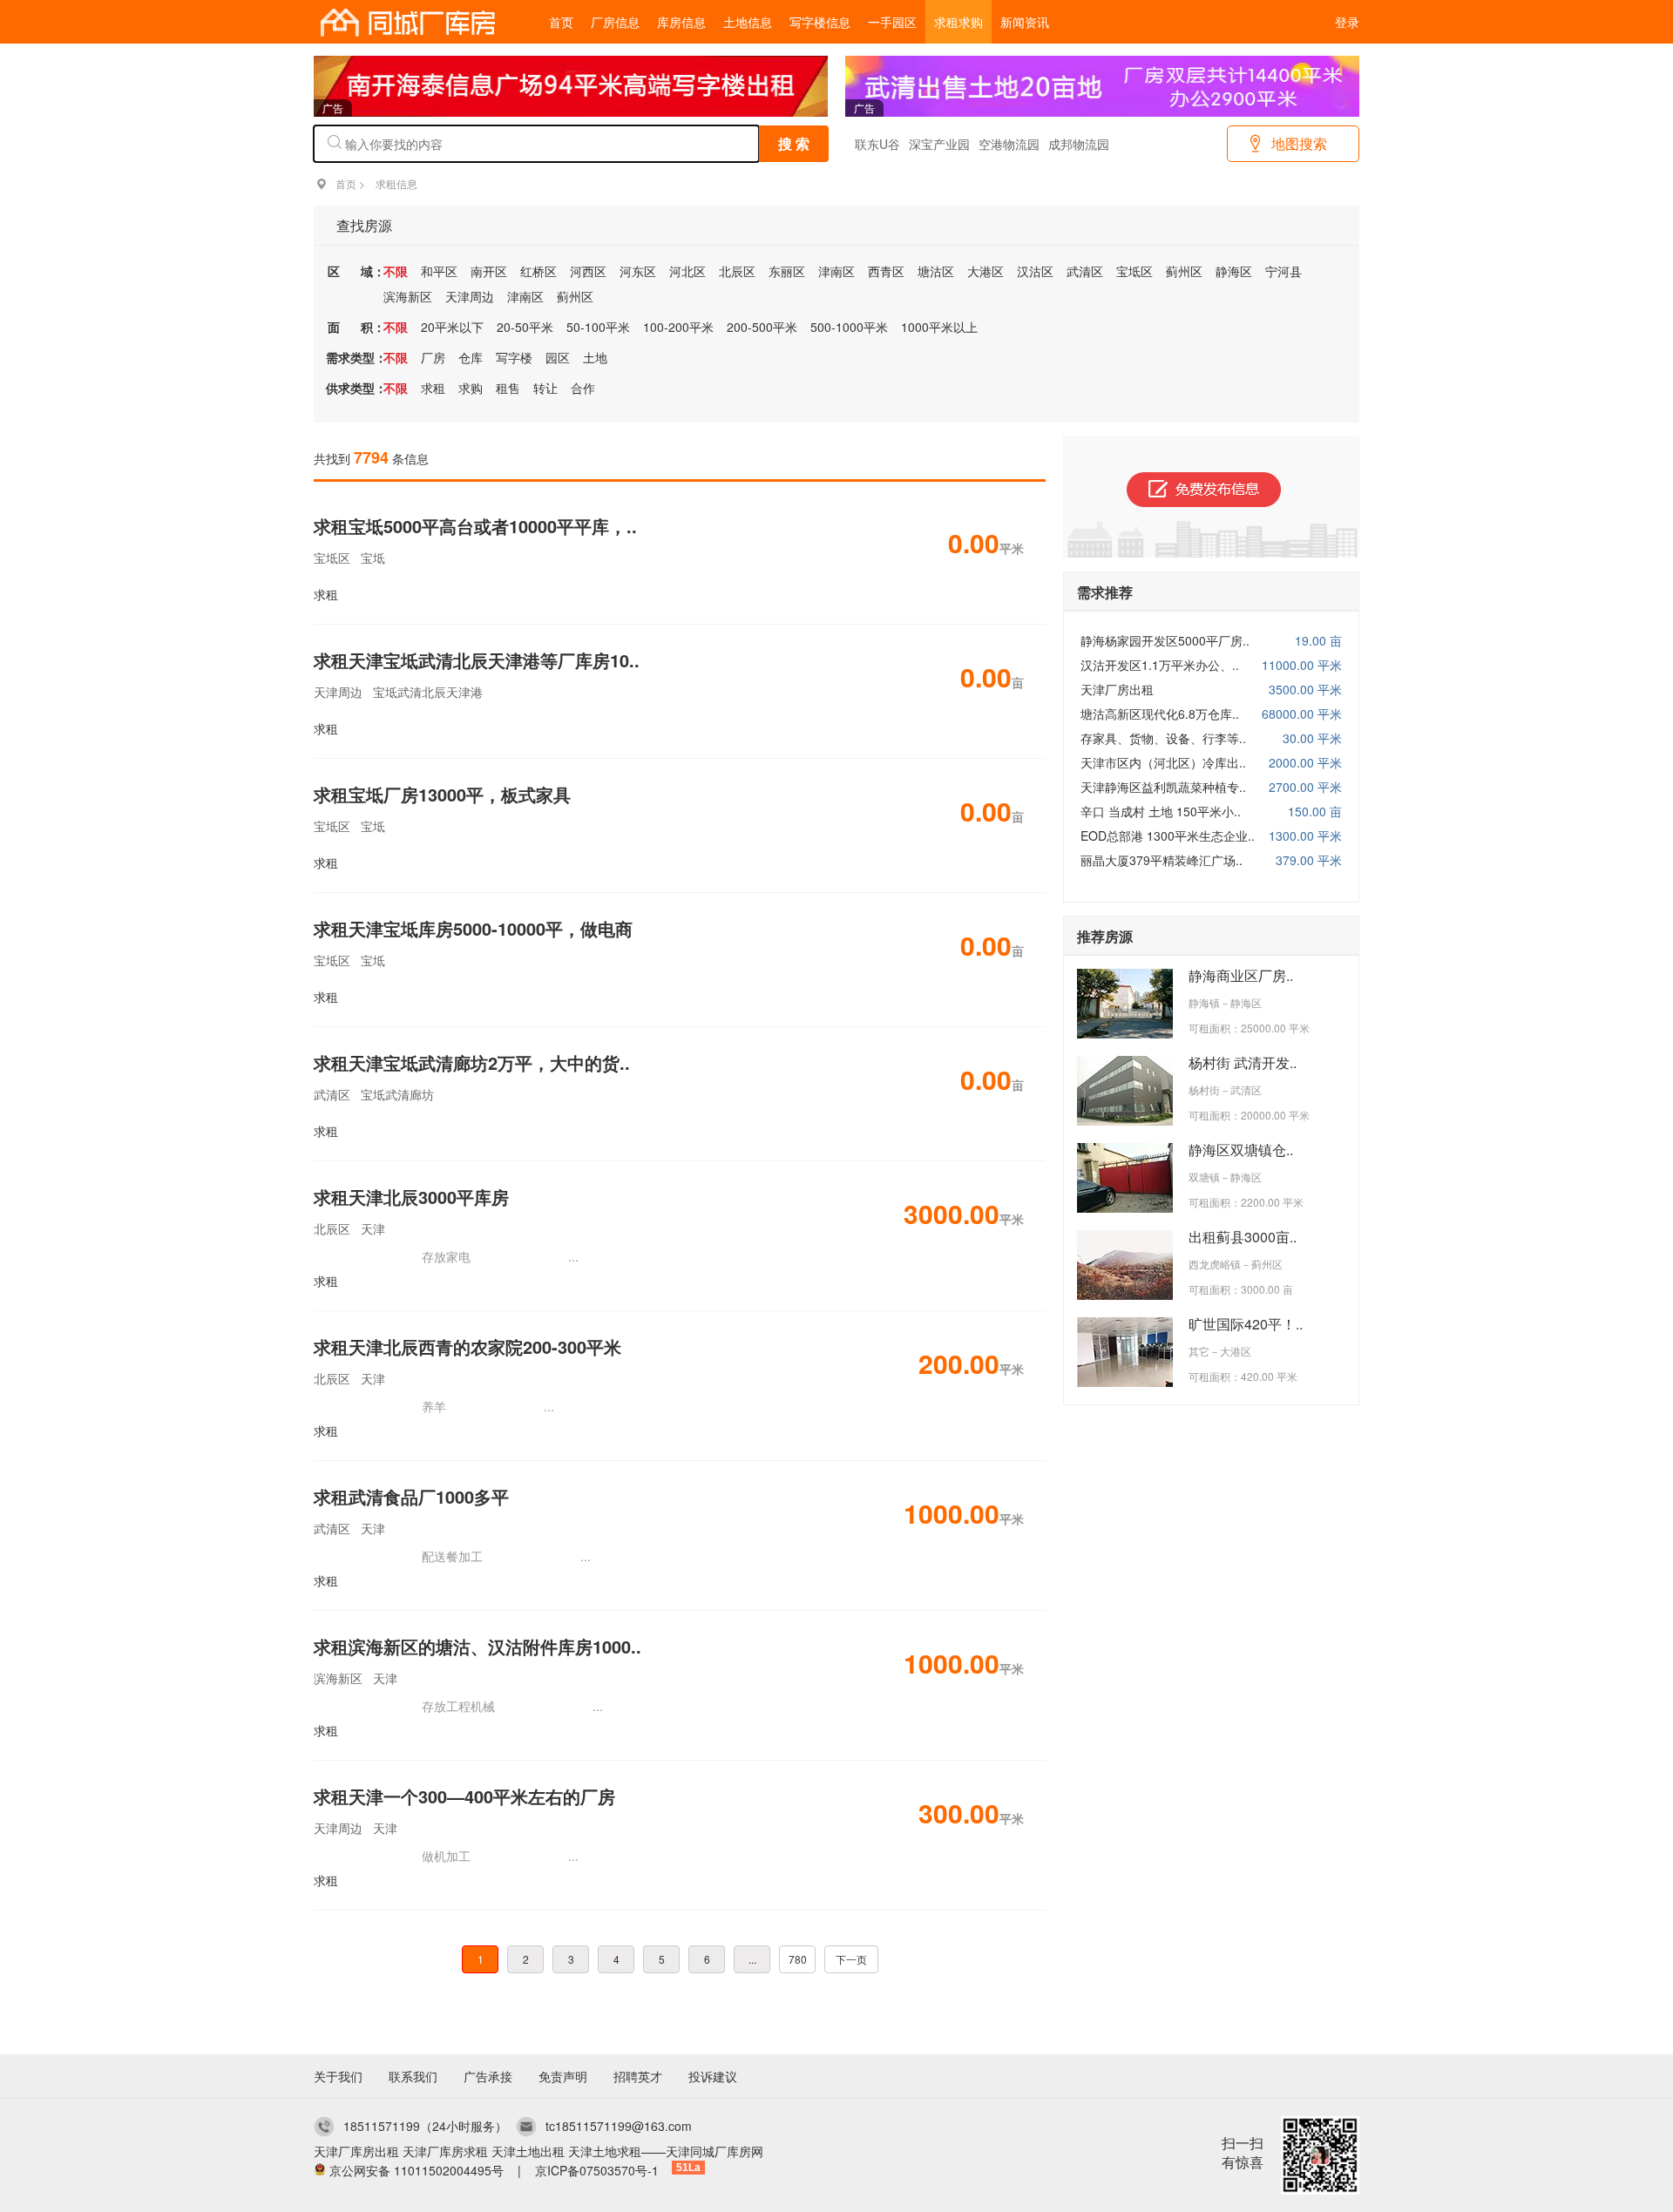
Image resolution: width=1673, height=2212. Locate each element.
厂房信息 (615, 22)
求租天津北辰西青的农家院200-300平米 (467, 1346)
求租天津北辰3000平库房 (411, 1197)
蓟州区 (1184, 271)
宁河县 (1284, 271)
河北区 (687, 271)
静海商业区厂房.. (1241, 975)
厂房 (433, 357)
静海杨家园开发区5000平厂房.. (1165, 640)
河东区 (638, 271)
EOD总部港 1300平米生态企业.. (1168, 835)
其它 (1199, 1351)
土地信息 (748, 22)
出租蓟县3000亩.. (1243, 1237)
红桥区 (538, 271)
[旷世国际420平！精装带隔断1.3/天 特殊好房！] (1125, 1382)
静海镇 (1204, 1002)
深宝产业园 (939, 144)
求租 (433, 388)
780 (798, 1959)
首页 (561, 22)
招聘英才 (638, 2076)
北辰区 (737, 271)
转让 (545, 388)
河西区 (588, 271)
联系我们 (413, 2076)
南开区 (489, 271)
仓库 (471, 357)
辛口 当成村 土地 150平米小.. (1161, 811)
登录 (1347, 22)
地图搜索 (1299, 143)
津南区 (836, 271)
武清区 (1085, 271)
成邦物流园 (1079, 144)
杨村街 (1204, 1089)
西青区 (886, 271)
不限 (396, 271)
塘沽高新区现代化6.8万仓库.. (1160, 714)
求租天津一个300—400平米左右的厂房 (464, 1796)
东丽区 (787, 271)
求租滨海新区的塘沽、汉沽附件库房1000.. (478, 1646)
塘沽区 (936, 271)
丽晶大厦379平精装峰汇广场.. (1162, 860)
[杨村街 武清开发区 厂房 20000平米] (1125, 1120)
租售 (508, 388)
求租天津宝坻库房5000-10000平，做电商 (473, 928)
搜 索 (794, 143)
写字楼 (514, 357)
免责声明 (563, 2076)
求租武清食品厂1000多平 (411, 1496)
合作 (583, 388)
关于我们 (338, 2076)
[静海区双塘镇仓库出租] (1125, 1207)
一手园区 (892, 22)
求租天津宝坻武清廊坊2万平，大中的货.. (472, 1062)
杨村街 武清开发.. (1243, 1062)
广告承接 (488, 2076)
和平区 (439, 271)
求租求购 (958, 22)
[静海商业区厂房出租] (1125, 1033)
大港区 (986, 271)
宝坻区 (1135, 271)
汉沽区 (1035, 271)
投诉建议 (713, 2076)
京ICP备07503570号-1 (597, 2170)
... (752, 1959)
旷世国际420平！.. (1246, 1324)
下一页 (851, 1959)
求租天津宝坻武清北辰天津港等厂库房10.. (477, 660)
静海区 (1234, 271)
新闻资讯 (1025, 22)
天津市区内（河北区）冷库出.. (1163, 762)
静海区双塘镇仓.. (1241, 1150)
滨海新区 (408, 296)
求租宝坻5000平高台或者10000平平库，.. (475, 526)
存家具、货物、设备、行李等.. (1163, 738)
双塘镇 (1204, 1177)
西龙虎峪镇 (1215, 1264)
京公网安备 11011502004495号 (417, 2170)
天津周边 (470, 296)
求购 (471, 388)
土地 (595, 357)
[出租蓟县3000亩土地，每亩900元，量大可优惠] (1125, 1295)
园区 (558, 357)
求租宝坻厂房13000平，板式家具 (442, 794)
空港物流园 (1009, 144)
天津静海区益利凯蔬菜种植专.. (1163, 787)
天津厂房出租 (1117, 689)
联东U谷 (877, 144)
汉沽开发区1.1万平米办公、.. (1160, 665)
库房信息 (681, 22)
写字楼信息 (820, 22)
